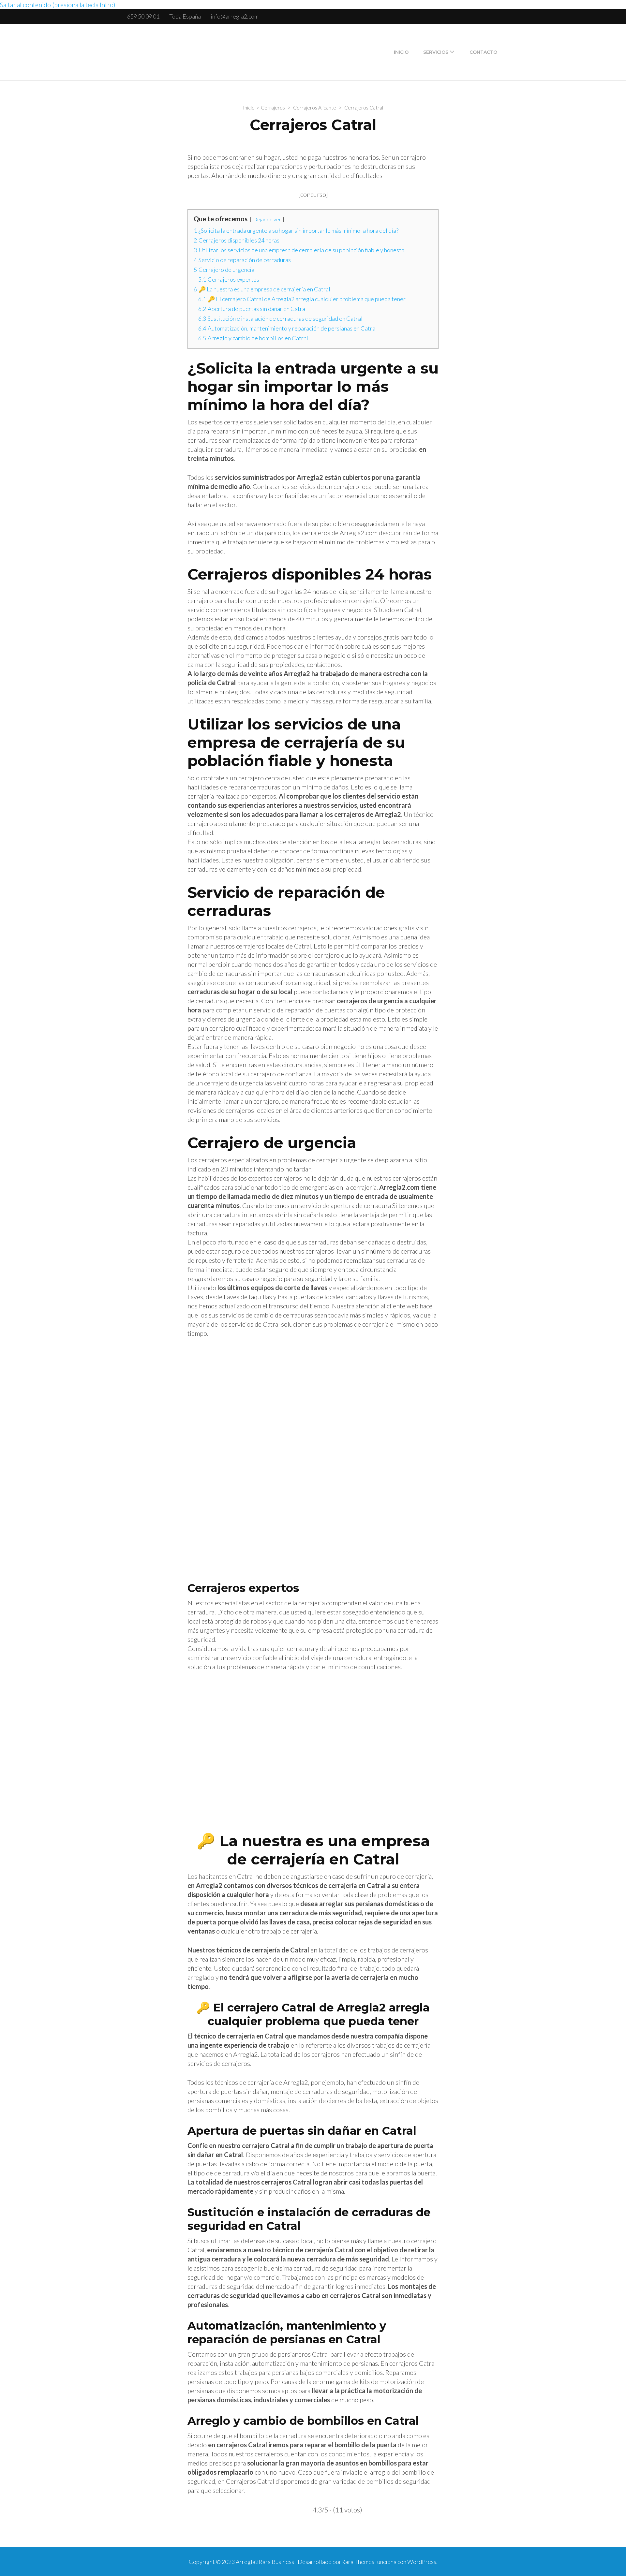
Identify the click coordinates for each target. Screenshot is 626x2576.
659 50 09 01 (143, 16)
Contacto (483, 52)
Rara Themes (358, 2562)
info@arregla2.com (235, 16)
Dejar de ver (267, 219)
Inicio (401, 52)
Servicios (436, 52)
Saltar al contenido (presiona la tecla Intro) (58, 5)
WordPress (422, 2562)
